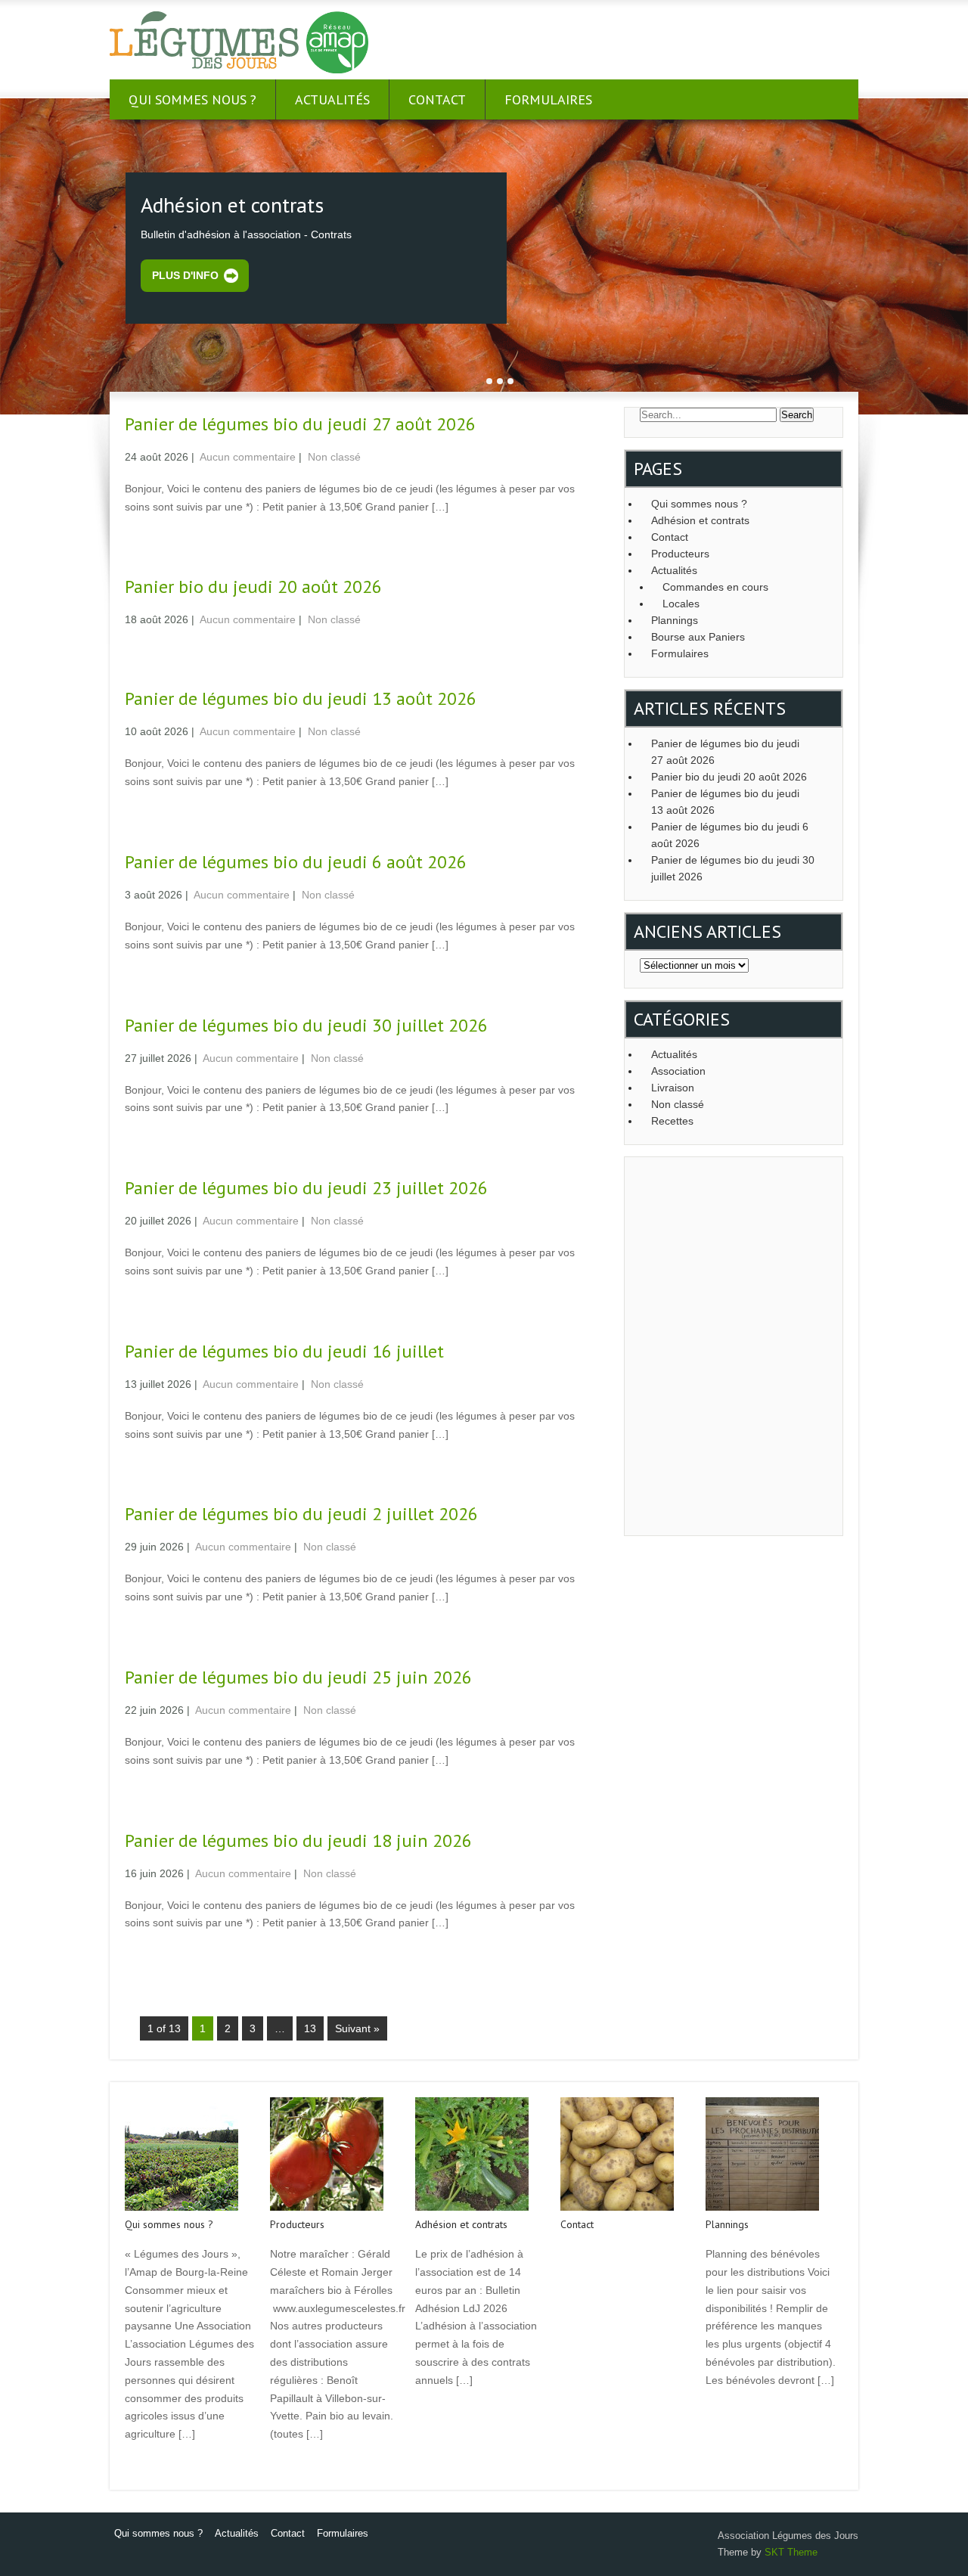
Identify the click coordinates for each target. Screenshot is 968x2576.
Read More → (154, 538)
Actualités (332, 99)
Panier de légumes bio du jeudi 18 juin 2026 (298, 1840)
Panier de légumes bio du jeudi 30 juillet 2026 (306, 1025)
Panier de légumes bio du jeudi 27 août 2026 (300, 424)
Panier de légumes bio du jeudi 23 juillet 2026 (306, 1188)
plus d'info (185, 275)
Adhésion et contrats (700, 520)
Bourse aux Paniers (698, 637)
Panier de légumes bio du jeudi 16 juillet (284, 1351)
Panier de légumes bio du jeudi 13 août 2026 (301, 698)
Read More (149, 2466)
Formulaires (548, 99)
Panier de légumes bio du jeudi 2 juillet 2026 (301, 1514)
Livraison (673, 1088)
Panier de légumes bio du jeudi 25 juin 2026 (298, 1677)
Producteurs (680, 554)
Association (678, 1071)
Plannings (675, 620)
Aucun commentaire (248, 457)
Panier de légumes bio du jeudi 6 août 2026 (296, 862)
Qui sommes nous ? (192, 99)
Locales (681, 604)
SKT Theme (791, 2552)
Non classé (334, 457)
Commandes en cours (715, 587)
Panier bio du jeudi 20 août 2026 (253, 587)
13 (310, 2028)
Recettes (672, 1121)
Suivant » (357, 2028)
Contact (437, 99)
